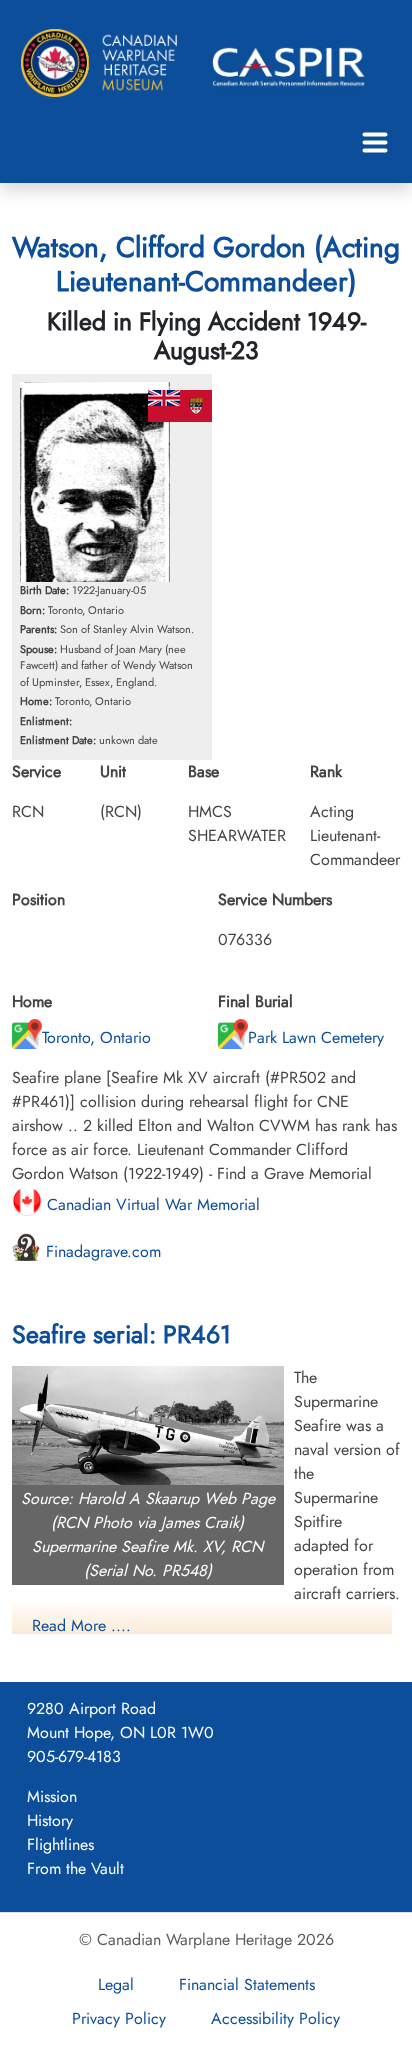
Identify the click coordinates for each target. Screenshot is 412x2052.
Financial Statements (247, 1984)
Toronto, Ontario (96, 1037)
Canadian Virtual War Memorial (151, 1204)
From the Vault (75, 1868)
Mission (52, 1796)
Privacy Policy (119, 2018)
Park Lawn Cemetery (316, 1037)
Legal (116, 1984)
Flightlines (60, 1844)
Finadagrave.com (101, 1251)
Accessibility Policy (275, 2018)
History (50, 1820)
